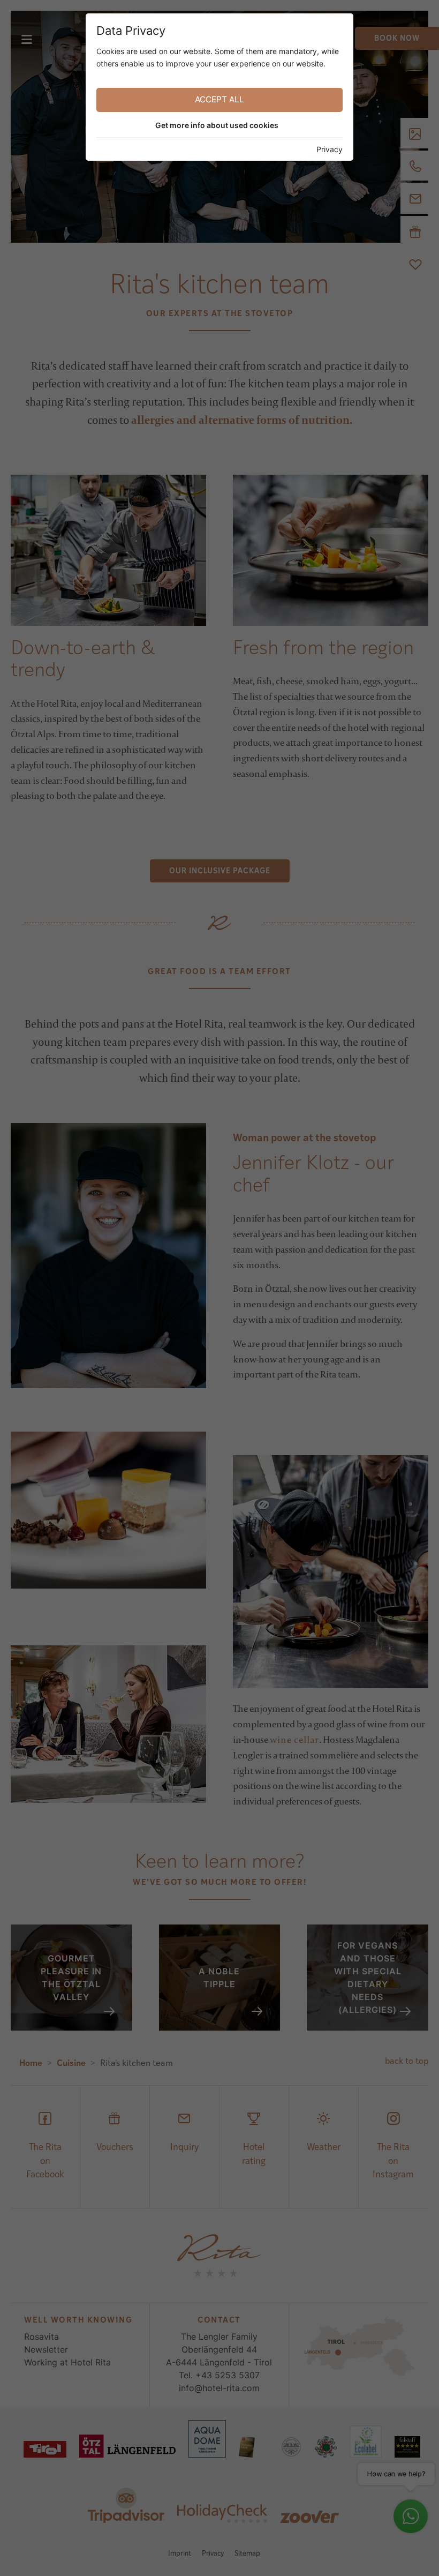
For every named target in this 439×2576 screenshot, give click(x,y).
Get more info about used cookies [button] (217, 125)
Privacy (330, 149)
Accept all (219, 99)
